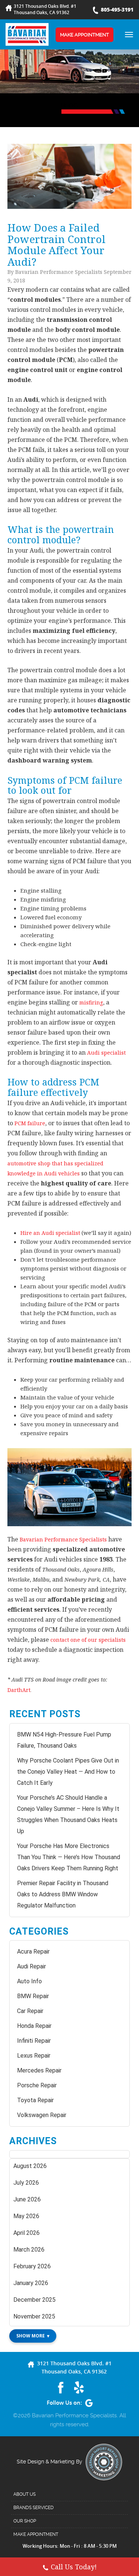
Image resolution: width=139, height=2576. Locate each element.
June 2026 (27, 2199)
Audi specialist (106, 1053)
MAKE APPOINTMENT (85, 35)
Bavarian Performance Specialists (63, 1539)
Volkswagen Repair (42, 2115)
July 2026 (26, 2183)
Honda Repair (34, 2026)
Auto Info (29, 1981)
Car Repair (30, 2011)
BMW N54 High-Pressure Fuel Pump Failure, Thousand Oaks (64, 1740)
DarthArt (19, 1690)
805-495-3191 (117, 9)
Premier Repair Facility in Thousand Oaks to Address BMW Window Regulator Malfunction (63, 1894)
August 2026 (30, 2166)
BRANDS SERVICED (34, 2508)
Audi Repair (32, 1966)
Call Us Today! (74, 2567)
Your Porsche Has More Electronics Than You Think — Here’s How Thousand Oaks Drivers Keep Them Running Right (69, 1857)
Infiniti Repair (34, 2041)
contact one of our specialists (88, 1640)
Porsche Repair (37, 2085)
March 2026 (29, 2250)
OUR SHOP (25, 2521)
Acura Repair (33, 1952)
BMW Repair (33, 1996)
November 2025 (34, 2316)
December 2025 (34, 2300)
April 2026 (27, 2233)
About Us (24, 2494)
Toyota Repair (35, 2100)
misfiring (91, 1002)
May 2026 (26, 2216)
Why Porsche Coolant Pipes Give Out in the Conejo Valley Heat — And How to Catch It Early (68, 1772)
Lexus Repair (34, 2056)
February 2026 (32, 2266)
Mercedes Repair (39, 2070)
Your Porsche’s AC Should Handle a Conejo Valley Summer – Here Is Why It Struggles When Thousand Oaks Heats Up (68, 1814)
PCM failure (30, 1123)
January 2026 (31, 2283)
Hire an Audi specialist (50, 1233)
